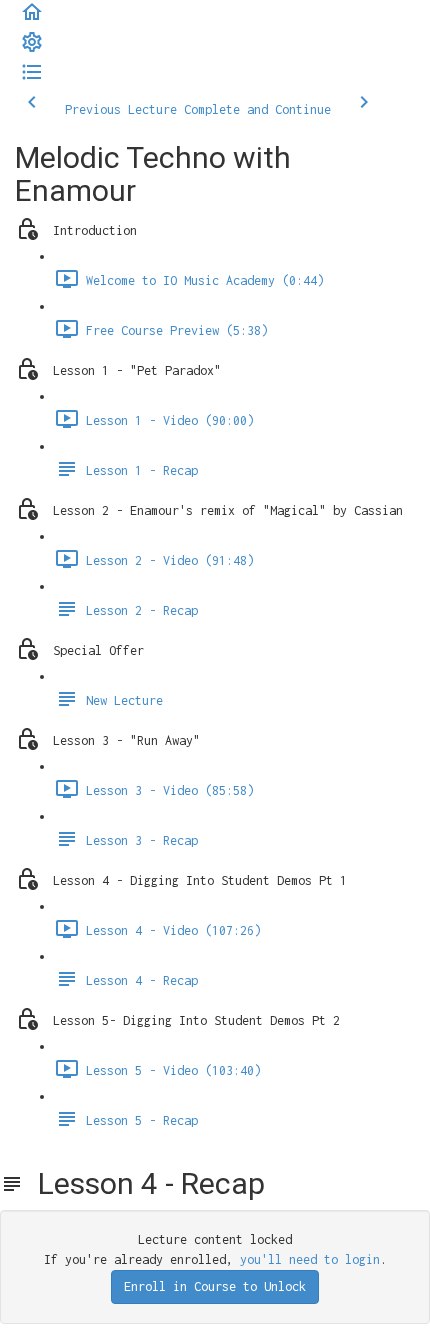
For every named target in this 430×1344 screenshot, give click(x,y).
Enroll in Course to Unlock (215, 1286)
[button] (32, 19)
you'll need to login (310, 1259)
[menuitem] (32, 49)
